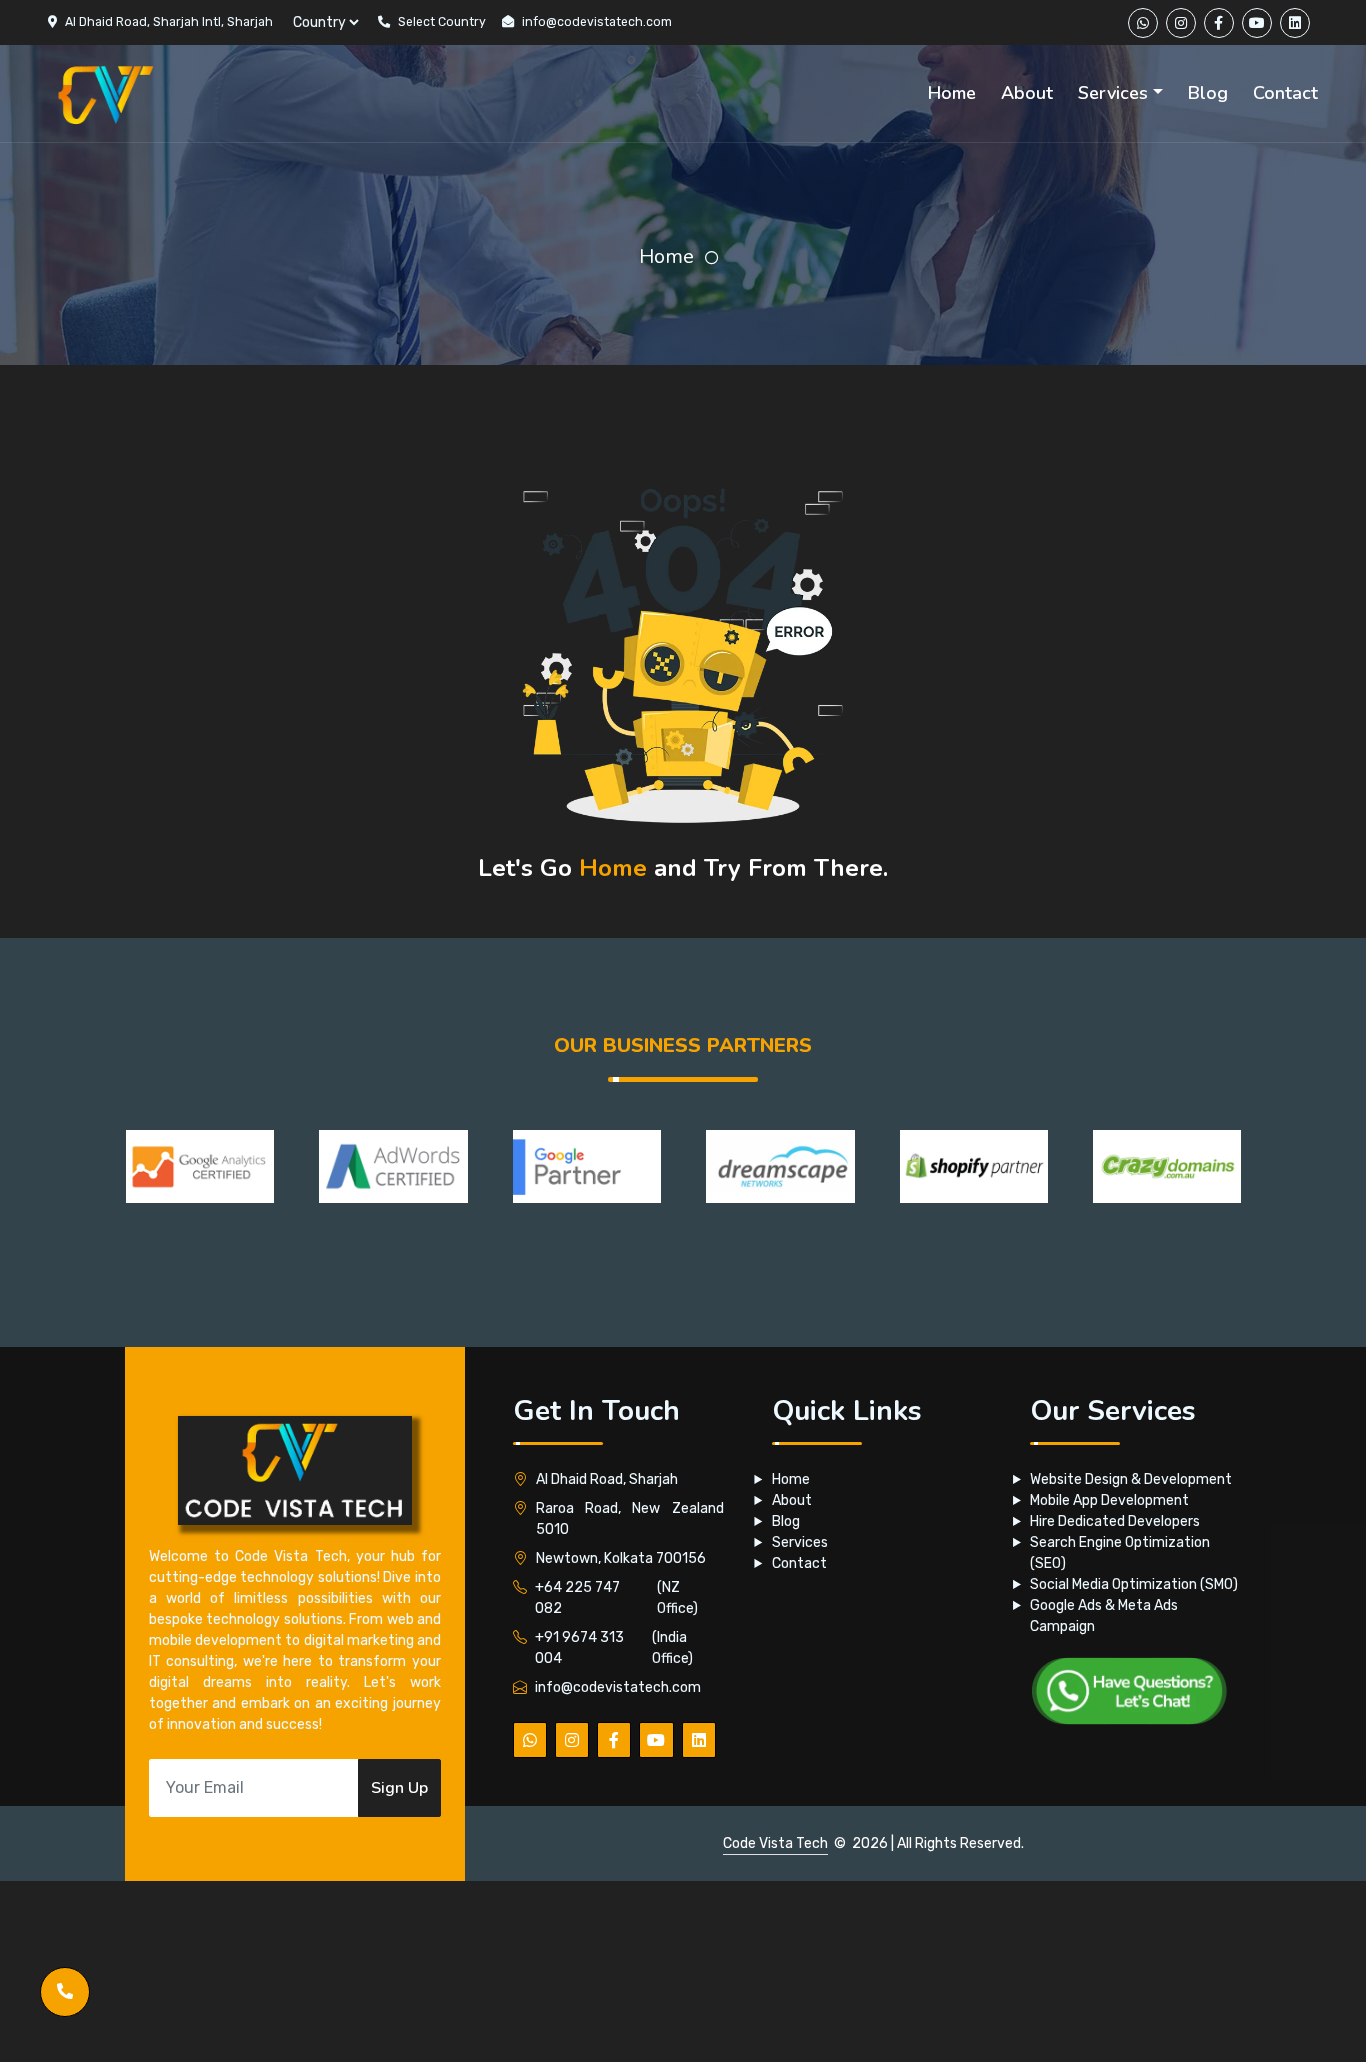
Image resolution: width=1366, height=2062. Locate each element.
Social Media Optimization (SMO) (1134, 1584)
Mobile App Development (1109, 1500)
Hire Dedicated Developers (1115, 1521)
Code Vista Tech (775, 1843)
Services (800, 1542)
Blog (786, 1521)
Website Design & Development (1131, 1479)
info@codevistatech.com (597, 22)
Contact (799, 1563)
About (792, 1500)
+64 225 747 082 (577, 1598)
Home (666, 256)
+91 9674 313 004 (579, 1648)
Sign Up (399, 1788)
